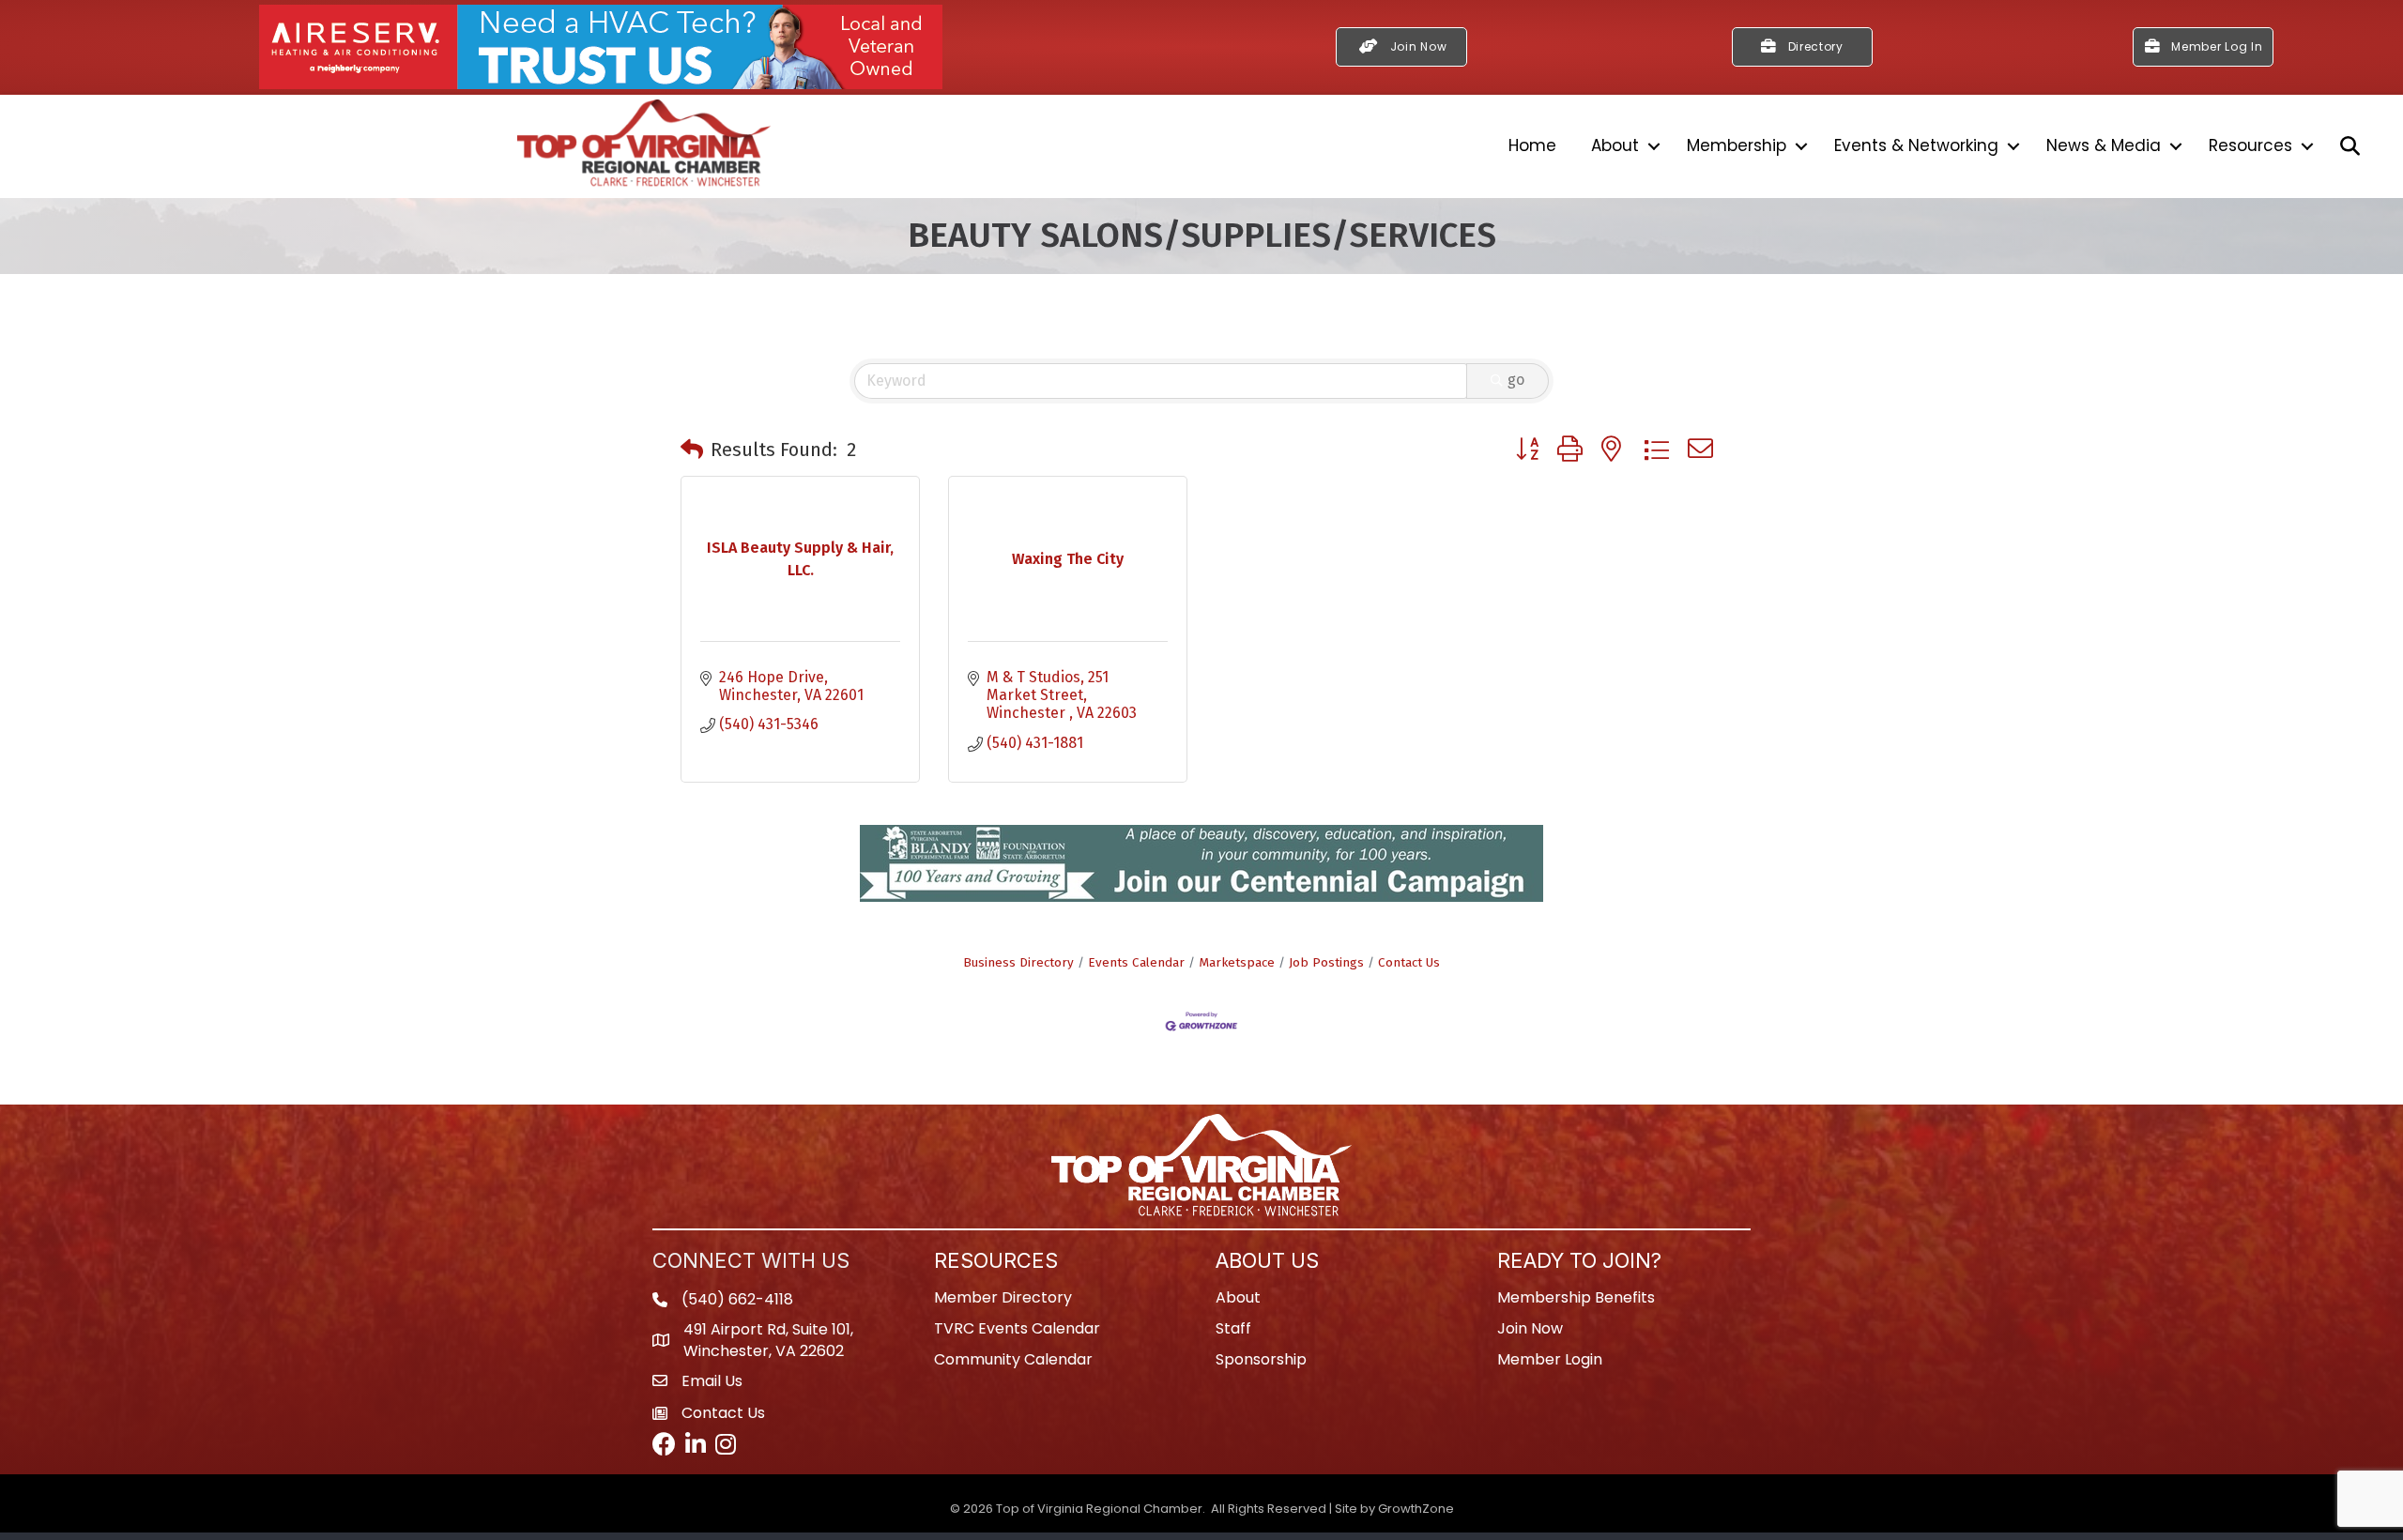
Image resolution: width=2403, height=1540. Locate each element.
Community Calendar (1013, 1367)
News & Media (2104, 145)
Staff (1233, 1336)
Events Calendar (1136, 970)
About (1615, 145)
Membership (1737, 145)
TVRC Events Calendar (1017, 1336)
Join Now (1530, 1336)
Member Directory (1003, 1305)
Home (1532, 145)
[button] (692, 450)
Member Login (1550, 1367)
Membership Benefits (1576, 1305)
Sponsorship (1261, 1367)
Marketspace (1237, 970)
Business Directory (1018, 970)
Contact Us (1409, 970)
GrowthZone (1416, 1516)
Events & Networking (1916, 145)
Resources (2250, 145)
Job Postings (1326, 970)
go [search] (1516, 380)
